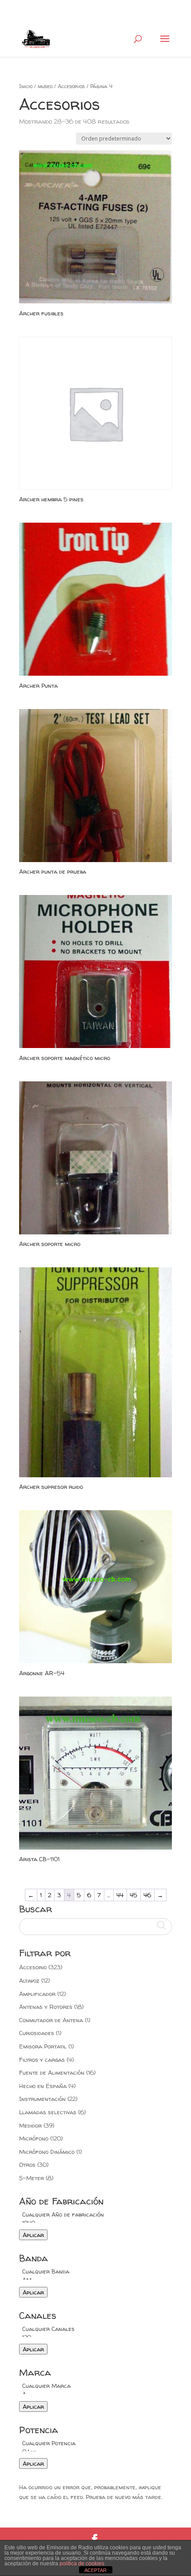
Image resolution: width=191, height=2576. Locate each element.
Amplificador (37, 1994)
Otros (27, 2165)
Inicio (26, 86)
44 (120, 1895)
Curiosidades (37, 2033)
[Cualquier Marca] (95, 2386)
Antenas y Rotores (46, 2007)
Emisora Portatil (43, 2046)
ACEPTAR (95, 2570)
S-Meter (32, 2178)
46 (147, 1895)
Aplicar (33, 2235)
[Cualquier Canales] (95, 2329)
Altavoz (29, 1980)
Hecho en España (43, 2086)
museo (45, 86)
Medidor (30, 2125)
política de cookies (82, 2564)
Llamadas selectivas (48, 2112)
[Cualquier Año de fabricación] (95, 2215)
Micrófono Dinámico (47, 2152)
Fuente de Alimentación (52, 2072)
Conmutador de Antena (51, 2020)
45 (133, 1895)
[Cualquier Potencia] (95, 2443)
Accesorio (33, 1967)
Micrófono (34, 2138)
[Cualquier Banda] (95, 2272)
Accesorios (71, 86)
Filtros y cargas (42, 2060)
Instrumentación (42, 2099)
